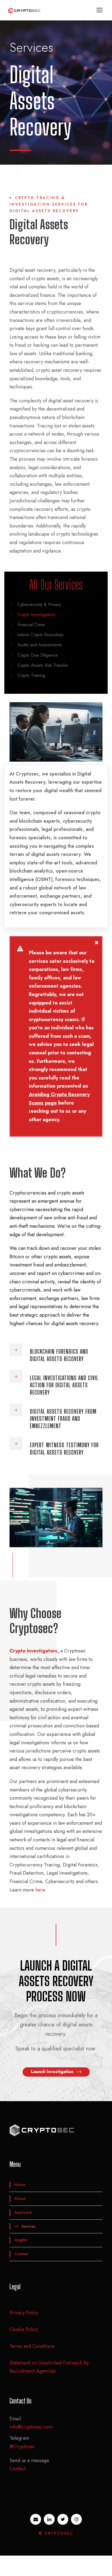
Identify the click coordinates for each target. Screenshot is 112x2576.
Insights (21, 2240)
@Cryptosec (22, 2447)
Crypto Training (31, 675)
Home (20, 2185)
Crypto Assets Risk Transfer (43, 665)
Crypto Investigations (36, 615)
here (40, 1890)
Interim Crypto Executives (41, 635)
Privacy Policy (24, 2313)
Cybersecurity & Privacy (39, 604)
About (20, 2198)
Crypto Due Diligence (38, 655)
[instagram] (76, 2519)
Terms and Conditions (32, 2346)
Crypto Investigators (33, 1651)
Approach (23, 2212)
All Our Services (56, 585)
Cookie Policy (24, 2329)
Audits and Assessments (40, 645)
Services (29, 2226)
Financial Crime (31, 625)
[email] (36, 2519)
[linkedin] (49, 2519)
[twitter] (63, 2519)
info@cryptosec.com (31, 2427)
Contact (21, 2254)
